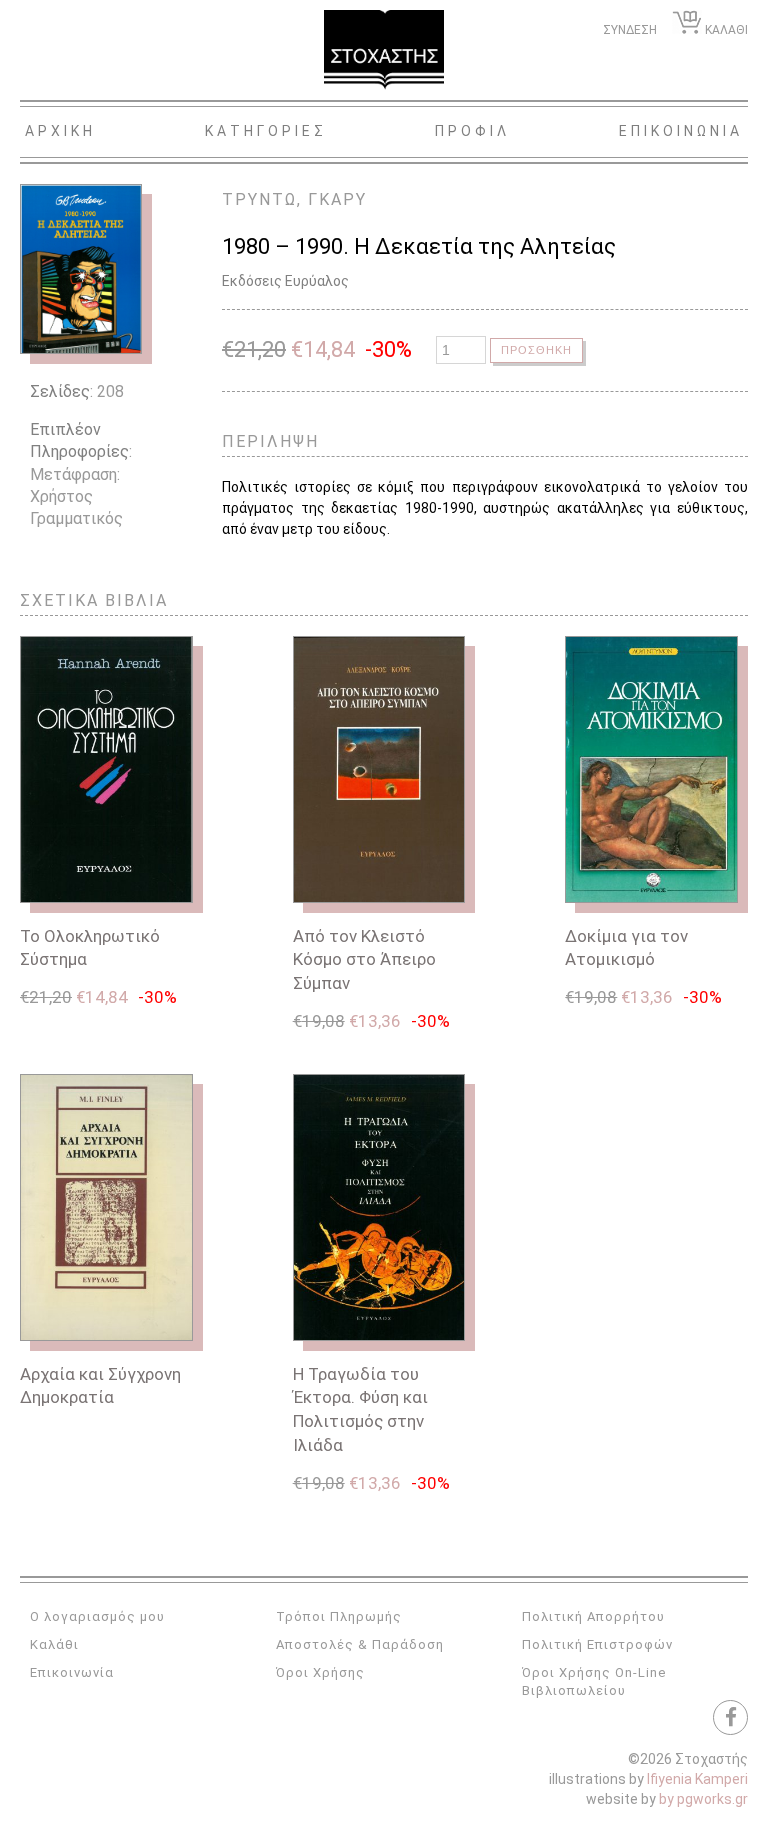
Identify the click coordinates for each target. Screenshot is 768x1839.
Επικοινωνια (681, 131)
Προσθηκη (536, 350)
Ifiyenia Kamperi (697, 1779)
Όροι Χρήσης (320, 1672)
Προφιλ (472, 131)
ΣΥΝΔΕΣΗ (630, 30)
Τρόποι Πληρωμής (339, 1616)
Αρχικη (60, 131)
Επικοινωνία (72, 1672)
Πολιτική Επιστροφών (597, 1644)
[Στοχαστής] (384, 50)
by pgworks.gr (703, 1799)
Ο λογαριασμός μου (97, 1616)
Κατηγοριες (266, 131)
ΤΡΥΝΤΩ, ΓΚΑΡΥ (294, 199)
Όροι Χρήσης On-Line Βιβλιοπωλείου (594, 1681)
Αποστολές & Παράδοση (360, 1644)
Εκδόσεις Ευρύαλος (285, 281)
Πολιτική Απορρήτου (593, 1616)
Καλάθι (54, 1644)
